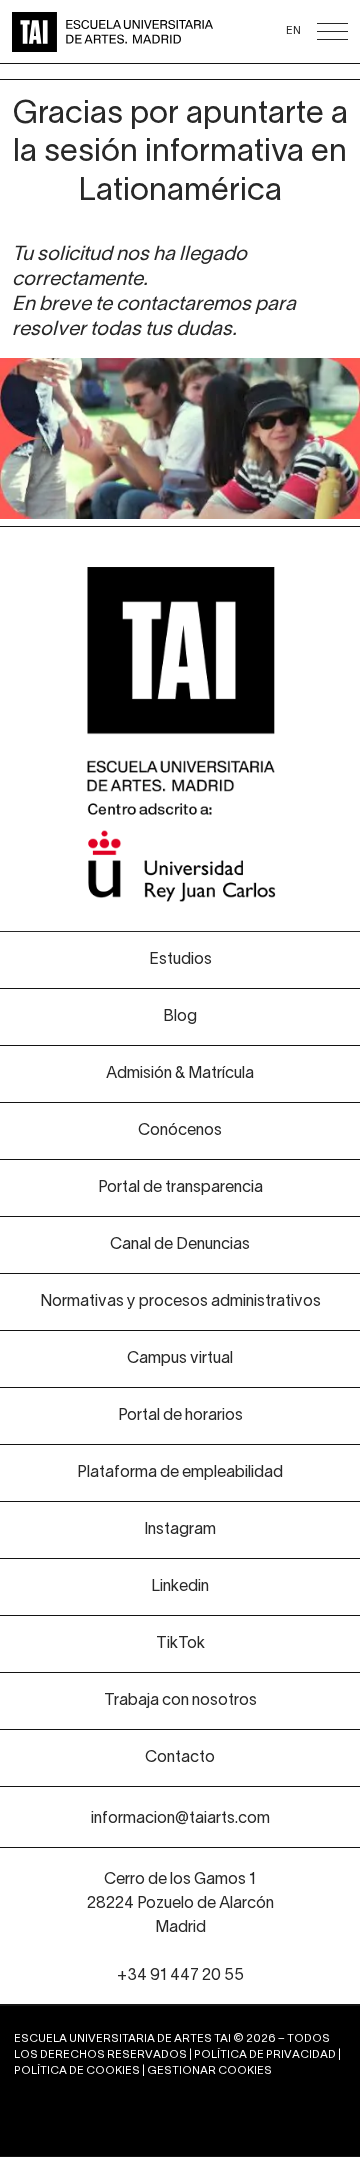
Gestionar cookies (209, 2071)
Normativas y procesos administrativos (180, 1302)
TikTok (180, 1644)
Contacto (180, 1758)
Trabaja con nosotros (180, 1701)
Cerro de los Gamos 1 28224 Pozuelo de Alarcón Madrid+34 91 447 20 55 (180, 1928)
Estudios (180, 960)
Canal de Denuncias (180, 1245)
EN (293, 31)
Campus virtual (180, 1359)
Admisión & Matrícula (180, 1074)
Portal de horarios (180, 1416)
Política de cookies (77, 2071)
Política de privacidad (265, 2055)
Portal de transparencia (180, 1188)
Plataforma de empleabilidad (180, 1473)
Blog (180, 1017)
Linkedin (180, 1587)
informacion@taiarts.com (180, 1819)
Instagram (180, 1530)
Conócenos (180, 1131)
